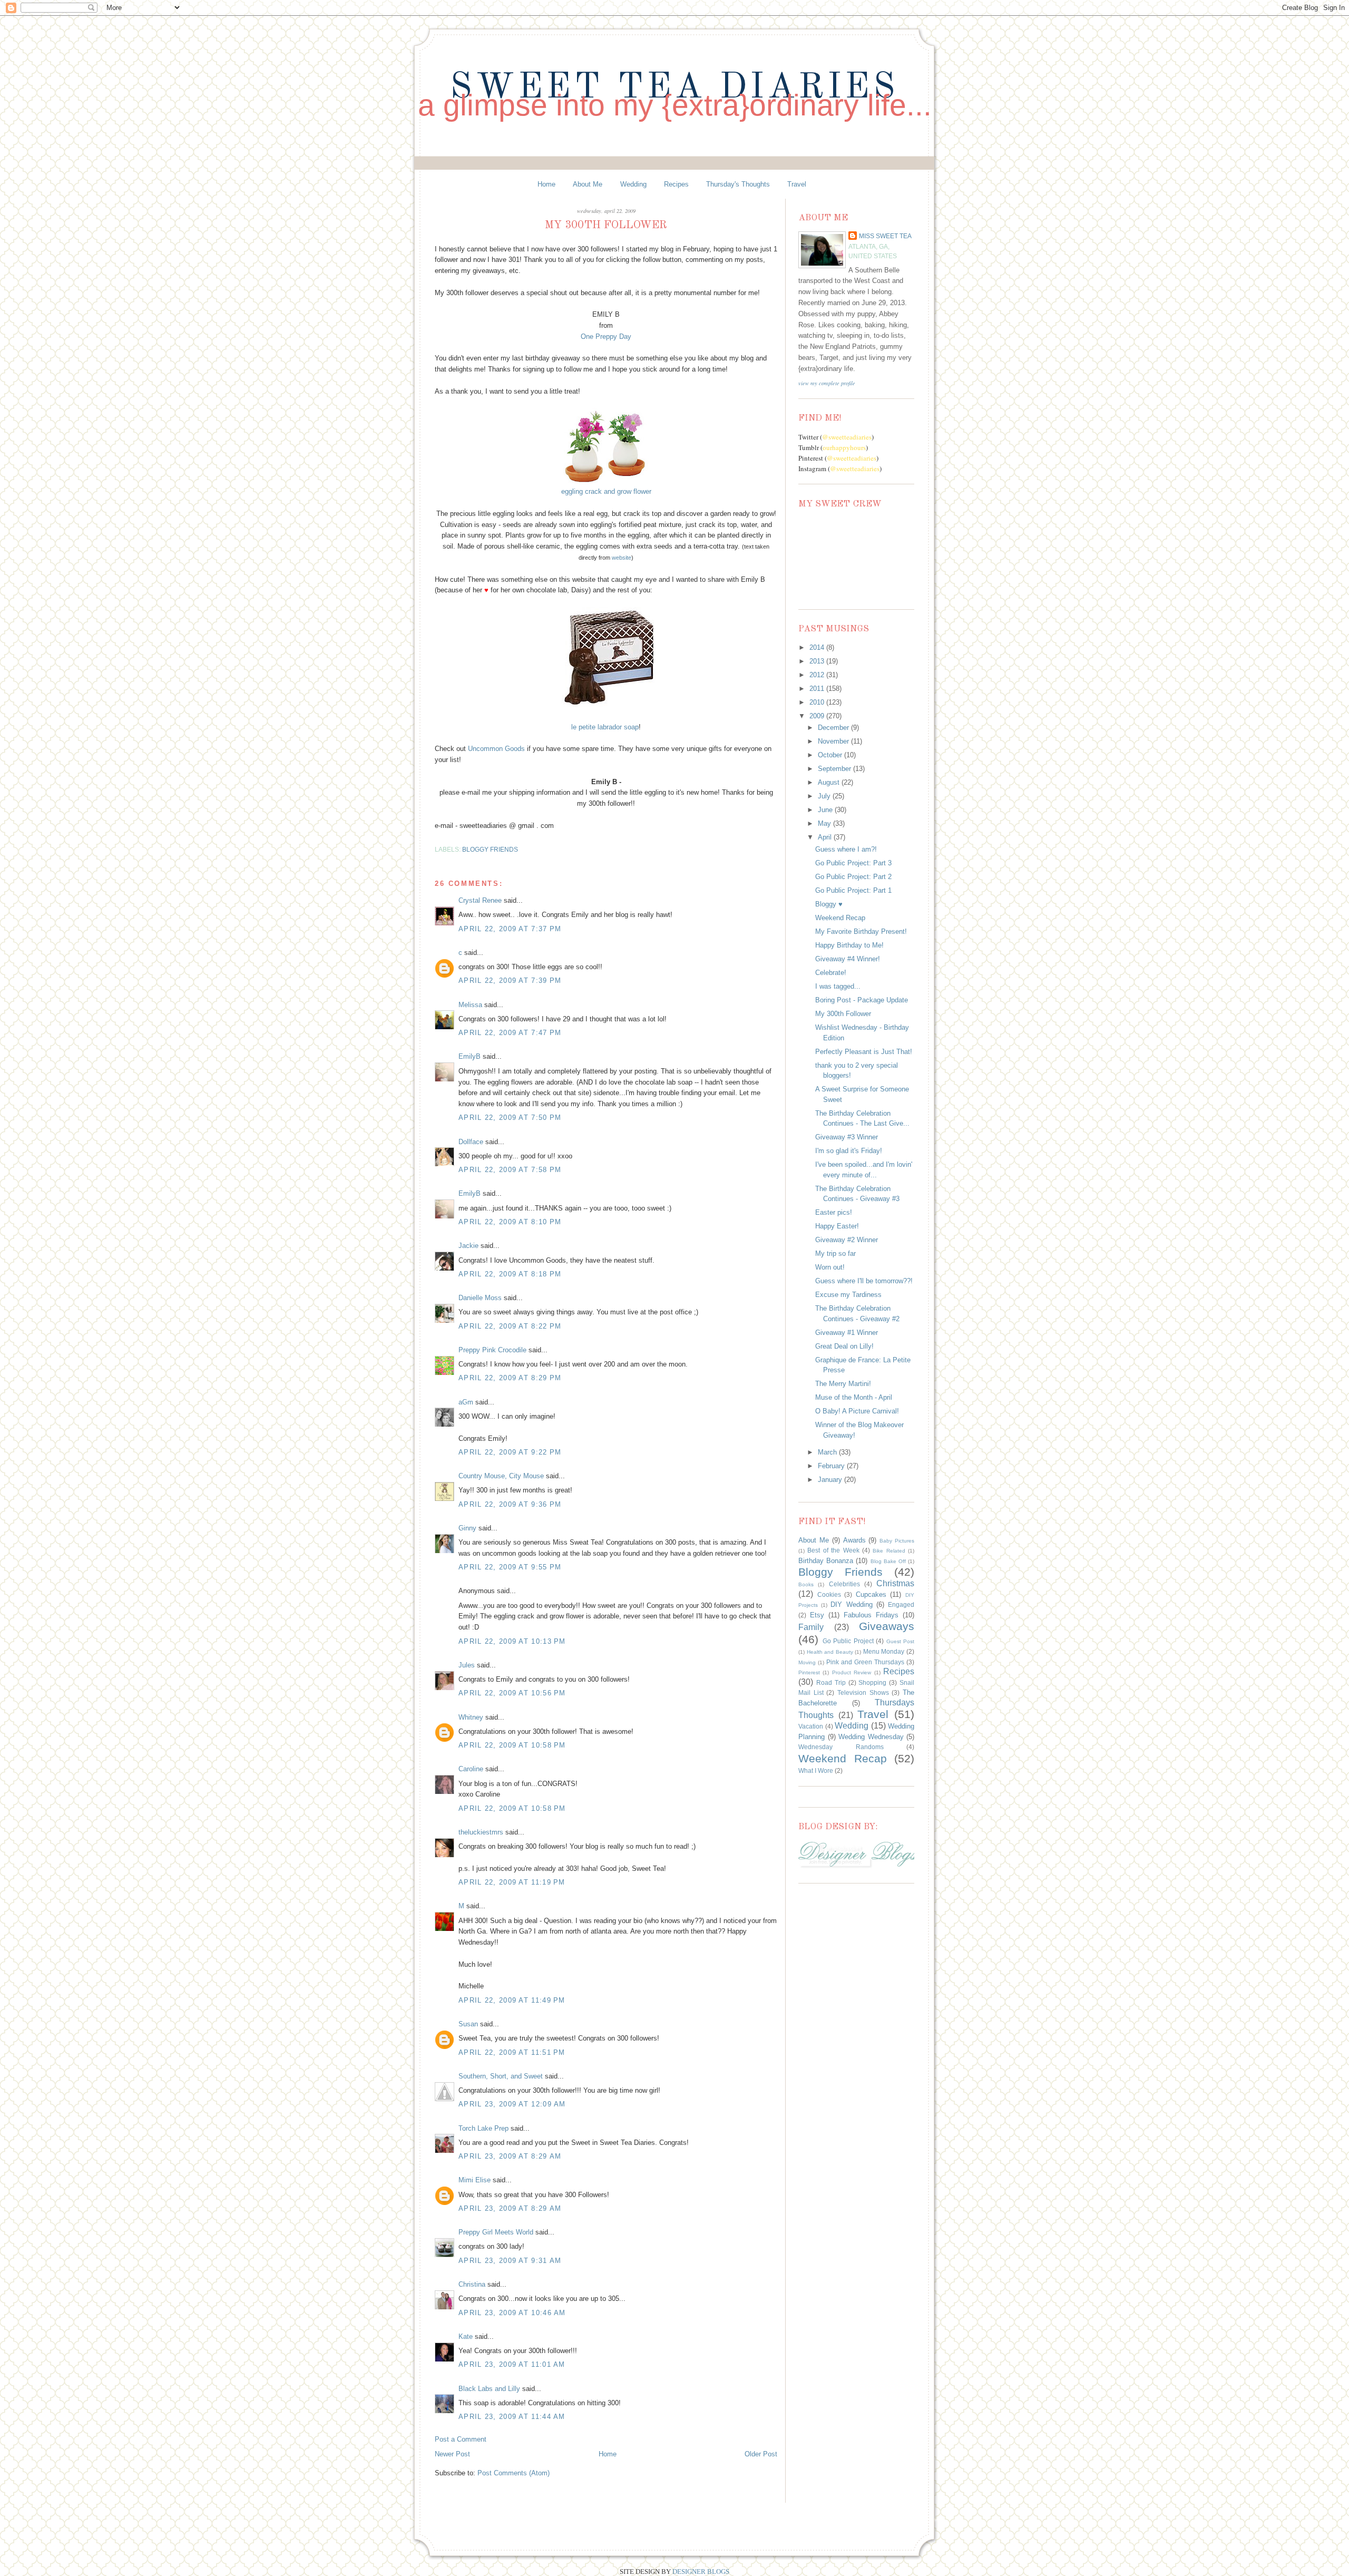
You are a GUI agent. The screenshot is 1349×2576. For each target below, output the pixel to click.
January (831, 1480)
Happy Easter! (837, 1226)
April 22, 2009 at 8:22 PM (510, 1326)
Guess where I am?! (846, 849)
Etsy (817, 1615)
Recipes (676, 184)
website (622, 558)
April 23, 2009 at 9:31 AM (510, 2261)
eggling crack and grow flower (606, 491)
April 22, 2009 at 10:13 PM (512, 1641)
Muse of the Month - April (854, 1397)
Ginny (467, 1528)
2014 (818, 647)
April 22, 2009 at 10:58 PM (512, 1745)
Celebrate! (831, 973)
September (835, 769)
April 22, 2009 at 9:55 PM (510, 1567)
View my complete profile (827, 383)
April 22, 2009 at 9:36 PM (510, 1504)
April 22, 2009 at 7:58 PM (510, 1170)
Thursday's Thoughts (738, 184)
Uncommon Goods (496, 749)
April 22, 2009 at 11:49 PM (512, 2000)
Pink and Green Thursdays (865, 1662)
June (826, 810)
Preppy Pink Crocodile (492, 1350)
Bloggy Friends (490, 849)
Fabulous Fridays (871, 1615)
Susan (468, 2024)
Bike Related (889, 1551)
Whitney (471, 1717)
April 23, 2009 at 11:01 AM (512, 2364)
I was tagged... (838, 986)
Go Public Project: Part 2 (853, 877)
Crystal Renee (480, 900)
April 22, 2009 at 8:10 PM (510, 1222)
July (825, 796)
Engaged (901, 1604)
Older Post (761, 2454)
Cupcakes (871, 1594)
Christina (472, 2284)
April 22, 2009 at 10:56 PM (512, 1693)
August (830, 782)
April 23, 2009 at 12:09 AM (512, 2104)
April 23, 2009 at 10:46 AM (512, 2313)
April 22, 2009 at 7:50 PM (510, 1118)
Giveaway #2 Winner (847, 1240)
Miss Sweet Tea (885, 236)
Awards (854, 1540)
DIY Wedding (851, 1604)
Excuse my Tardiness (848, 1295)
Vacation (811, 1726)
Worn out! (830, 1267)
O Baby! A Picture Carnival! (857, 1411)
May (825, 823)
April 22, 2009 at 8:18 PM (510, 1274)
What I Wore (816, 1770)
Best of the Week (833, 1550)
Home (546, 184)
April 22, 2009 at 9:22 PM (510, 1452)
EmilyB (470, 1056)
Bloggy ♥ (829, 904)
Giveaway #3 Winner (847, 1137)
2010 (818, 702)
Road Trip (831, 1682)
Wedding (633, 184)
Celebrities (844, 1584)
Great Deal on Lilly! (844, 1346)
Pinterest (809, 1672)
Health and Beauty (830, 1652)
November (834, 741)
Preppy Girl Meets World (496, 2232)
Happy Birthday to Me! (849, 945)
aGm (466, 1402)
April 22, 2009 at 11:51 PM (512, 2052)
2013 (818, 661)
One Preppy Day (606, 336)
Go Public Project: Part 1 (853, 890)
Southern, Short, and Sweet (501, 2076)
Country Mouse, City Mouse (501, 1476)
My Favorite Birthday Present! (861, 931)
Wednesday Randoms (841, 1747)
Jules (467, 1665)
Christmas (895, 1583)
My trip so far (835, 1253)
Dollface (471, 1142)
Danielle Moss (481, 1298)
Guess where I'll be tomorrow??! (864, 1281)
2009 (818, 716)
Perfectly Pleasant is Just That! (864, 1052)
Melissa (470, 1005)
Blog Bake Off (888, 1561)
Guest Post (901, 1641)
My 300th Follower (843, 1014)
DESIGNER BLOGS (701, 2572)
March (828, 1452)
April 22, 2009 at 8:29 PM (510, 1378)
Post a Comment (461, 2439)
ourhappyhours (844, 447)
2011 (818, 689)
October (831, 755)
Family (811, 1627)
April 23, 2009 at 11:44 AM (512, 2417)
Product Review (852, 1672)
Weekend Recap (840, 918)
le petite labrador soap (605, 727)
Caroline (471, 1769)
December (834, 728)
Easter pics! (834, 1212)
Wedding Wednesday (871, 1737)
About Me (588, 184)
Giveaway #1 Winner (847, 1333)
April (826, 837)
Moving (807, 1662)
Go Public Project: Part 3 (853, 863)
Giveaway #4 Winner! (848, 959)
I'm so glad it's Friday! (849, 1151)
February (832, 1466)
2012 (818, 675)
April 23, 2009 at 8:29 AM (510, 2156)
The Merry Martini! (843, 1384)
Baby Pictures (897, 1541)
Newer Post (452, 2454)
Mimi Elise (475, 2180)
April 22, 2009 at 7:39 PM (510, 980)
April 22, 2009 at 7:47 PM (510, 1033)
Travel (797, 184)
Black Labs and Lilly (489, 2389)
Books (806, 1584)
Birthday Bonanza (826, 1561)
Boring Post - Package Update (862, 1000)
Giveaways (887, 1626)
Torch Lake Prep (483, 2128)
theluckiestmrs (481, 1832)
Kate (466, 2336)
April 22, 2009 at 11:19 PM (512, 1882)
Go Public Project (848, 1641)
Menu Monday (884, 1651)
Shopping (872, 1682)
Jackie (468, 1246)
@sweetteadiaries (847, 437)
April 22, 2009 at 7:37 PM (510, 929)
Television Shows (863, 1692)
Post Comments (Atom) (514, 2473)
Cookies (829, 1594)
